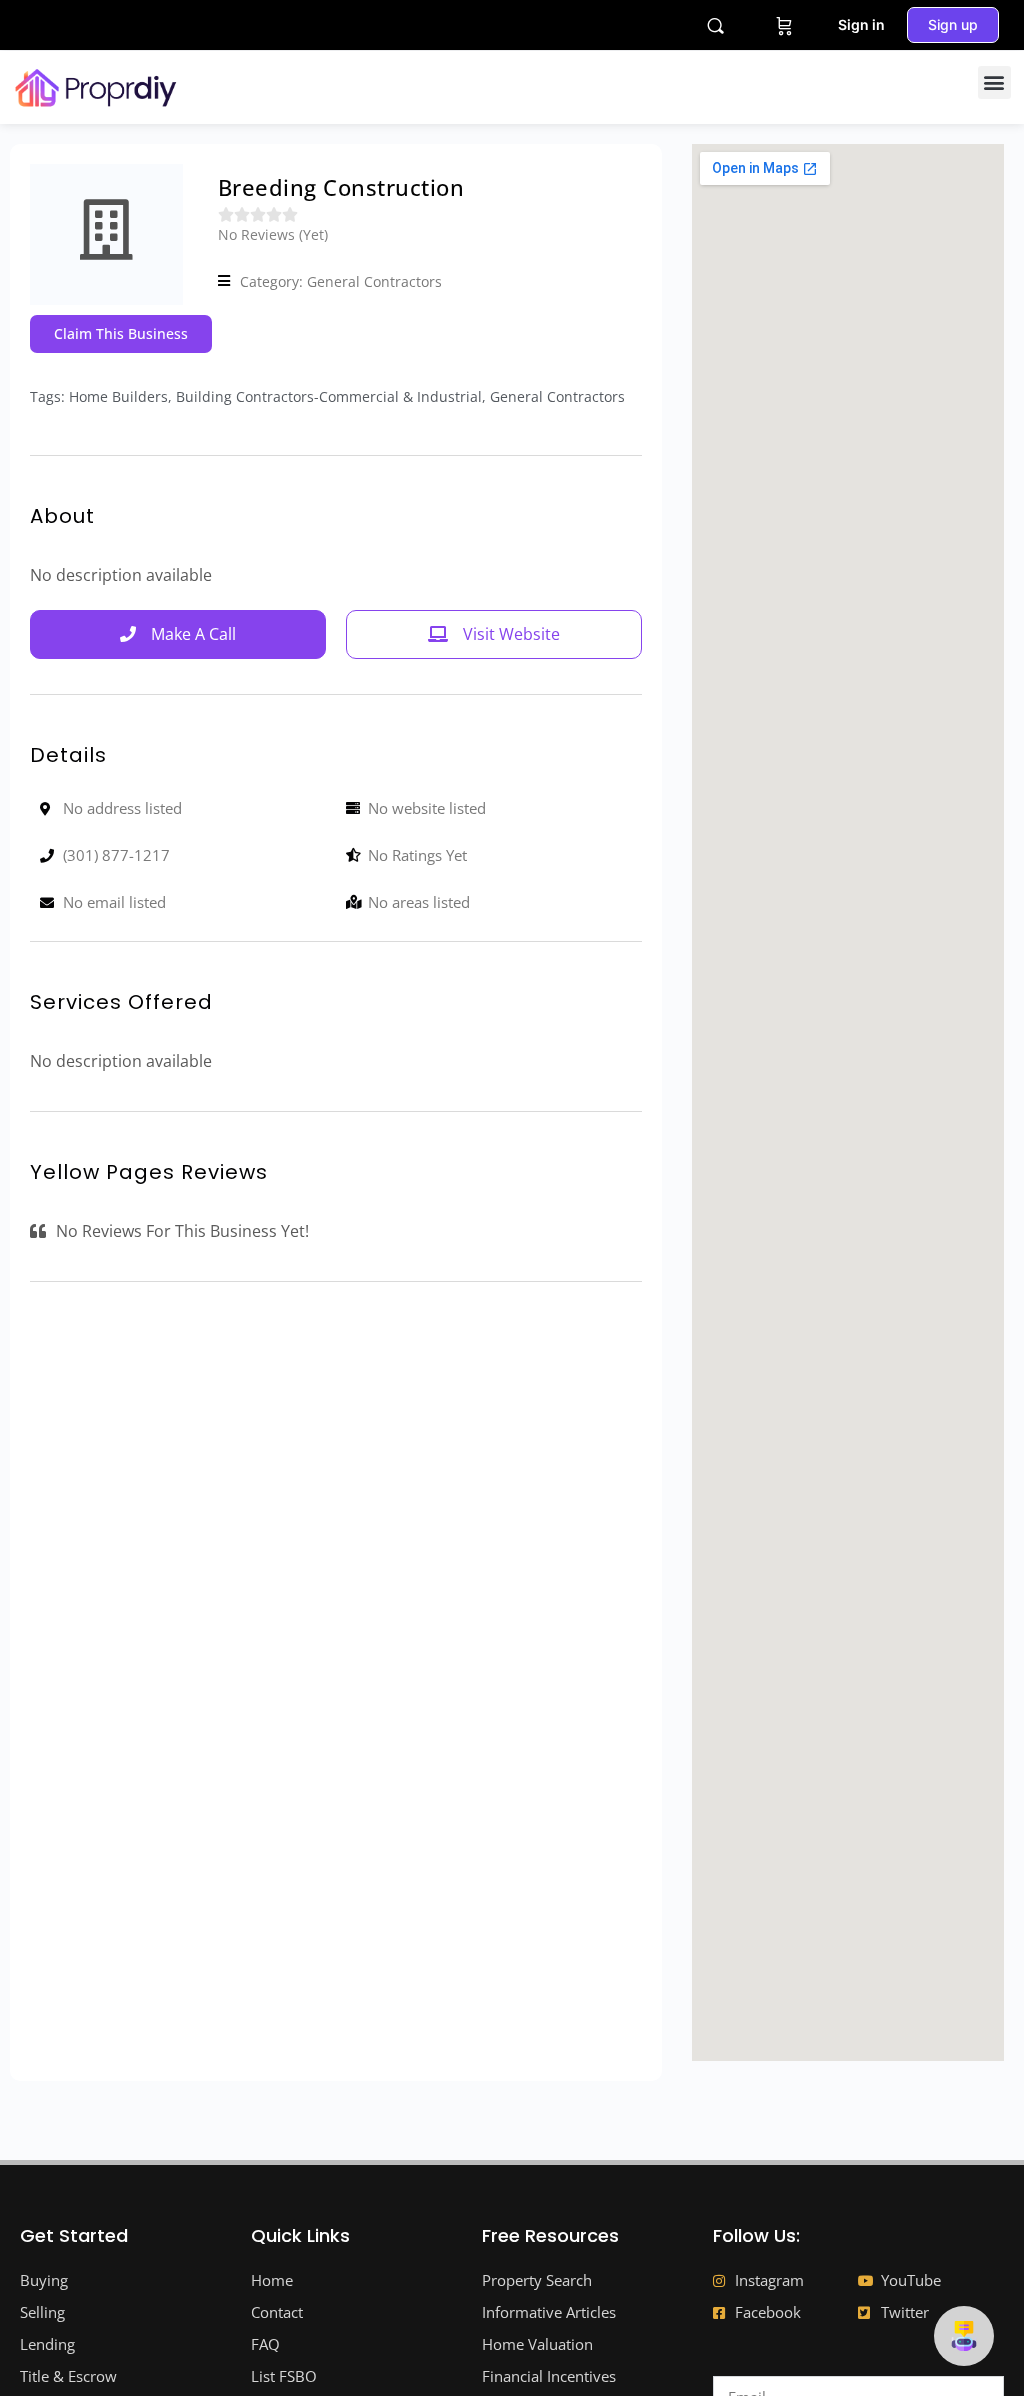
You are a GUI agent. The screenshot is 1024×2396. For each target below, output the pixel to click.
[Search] (715, 25)
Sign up (953, 24)
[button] (994, 82)
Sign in (861, 24)
